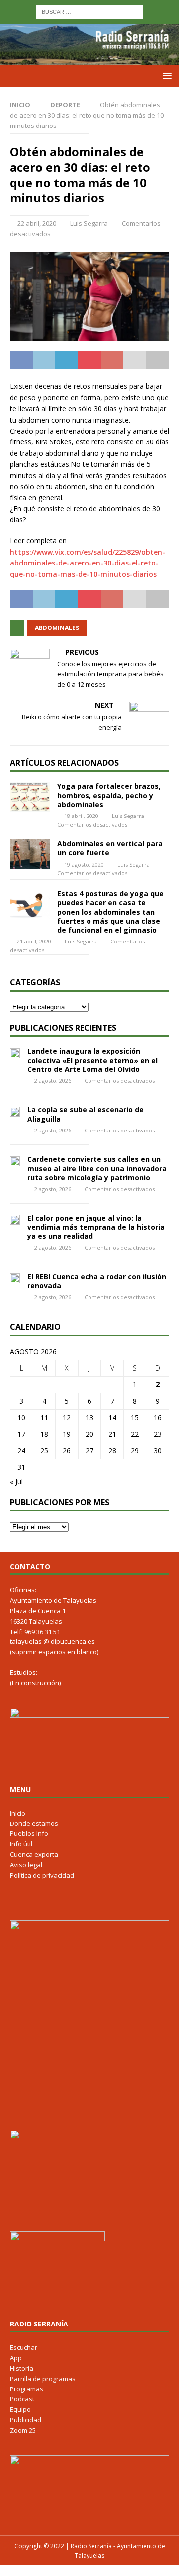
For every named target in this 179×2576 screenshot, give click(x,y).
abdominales (57, 628)
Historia (22, 2368)
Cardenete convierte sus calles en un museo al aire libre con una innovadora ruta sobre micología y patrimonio (97, 1168)
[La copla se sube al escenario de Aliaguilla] (15, 1111)
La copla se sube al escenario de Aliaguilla (86, 1114)
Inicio (18, 1813)
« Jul (16, 1481)
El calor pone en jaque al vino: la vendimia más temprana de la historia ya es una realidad (96, 1227)
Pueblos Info (29, 1833)
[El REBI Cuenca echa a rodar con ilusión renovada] (15, 1278)
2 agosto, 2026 (53, 1081)
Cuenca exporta (34, 1854)
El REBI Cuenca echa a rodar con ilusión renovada (97, 1281)
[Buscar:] (90, 11)
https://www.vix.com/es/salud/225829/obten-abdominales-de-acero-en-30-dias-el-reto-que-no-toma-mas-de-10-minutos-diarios (88, 563)
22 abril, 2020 (37, 223)
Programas (27, 2389)
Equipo (20, 2409)
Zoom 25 (23, 2430)
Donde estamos (34, 1823)
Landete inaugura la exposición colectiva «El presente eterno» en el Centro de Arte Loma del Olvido (92, 1060)
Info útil (21, 1844)
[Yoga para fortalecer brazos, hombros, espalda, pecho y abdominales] (30, 797)
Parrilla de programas (43, 2379)
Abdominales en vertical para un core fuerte (110, 848)
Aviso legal (26, 1865)
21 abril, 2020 (34, 941)
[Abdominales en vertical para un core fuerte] (30, 854)
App (16, 2358)
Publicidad (26, 2420)
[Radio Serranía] (89, 60)
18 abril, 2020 (81, 816)
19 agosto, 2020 (84, 864)
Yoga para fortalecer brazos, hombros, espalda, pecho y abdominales (109, 795)
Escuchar (24, 2347)
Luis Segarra (89, 223)
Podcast (22, 2399)
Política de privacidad (42, 1875)
